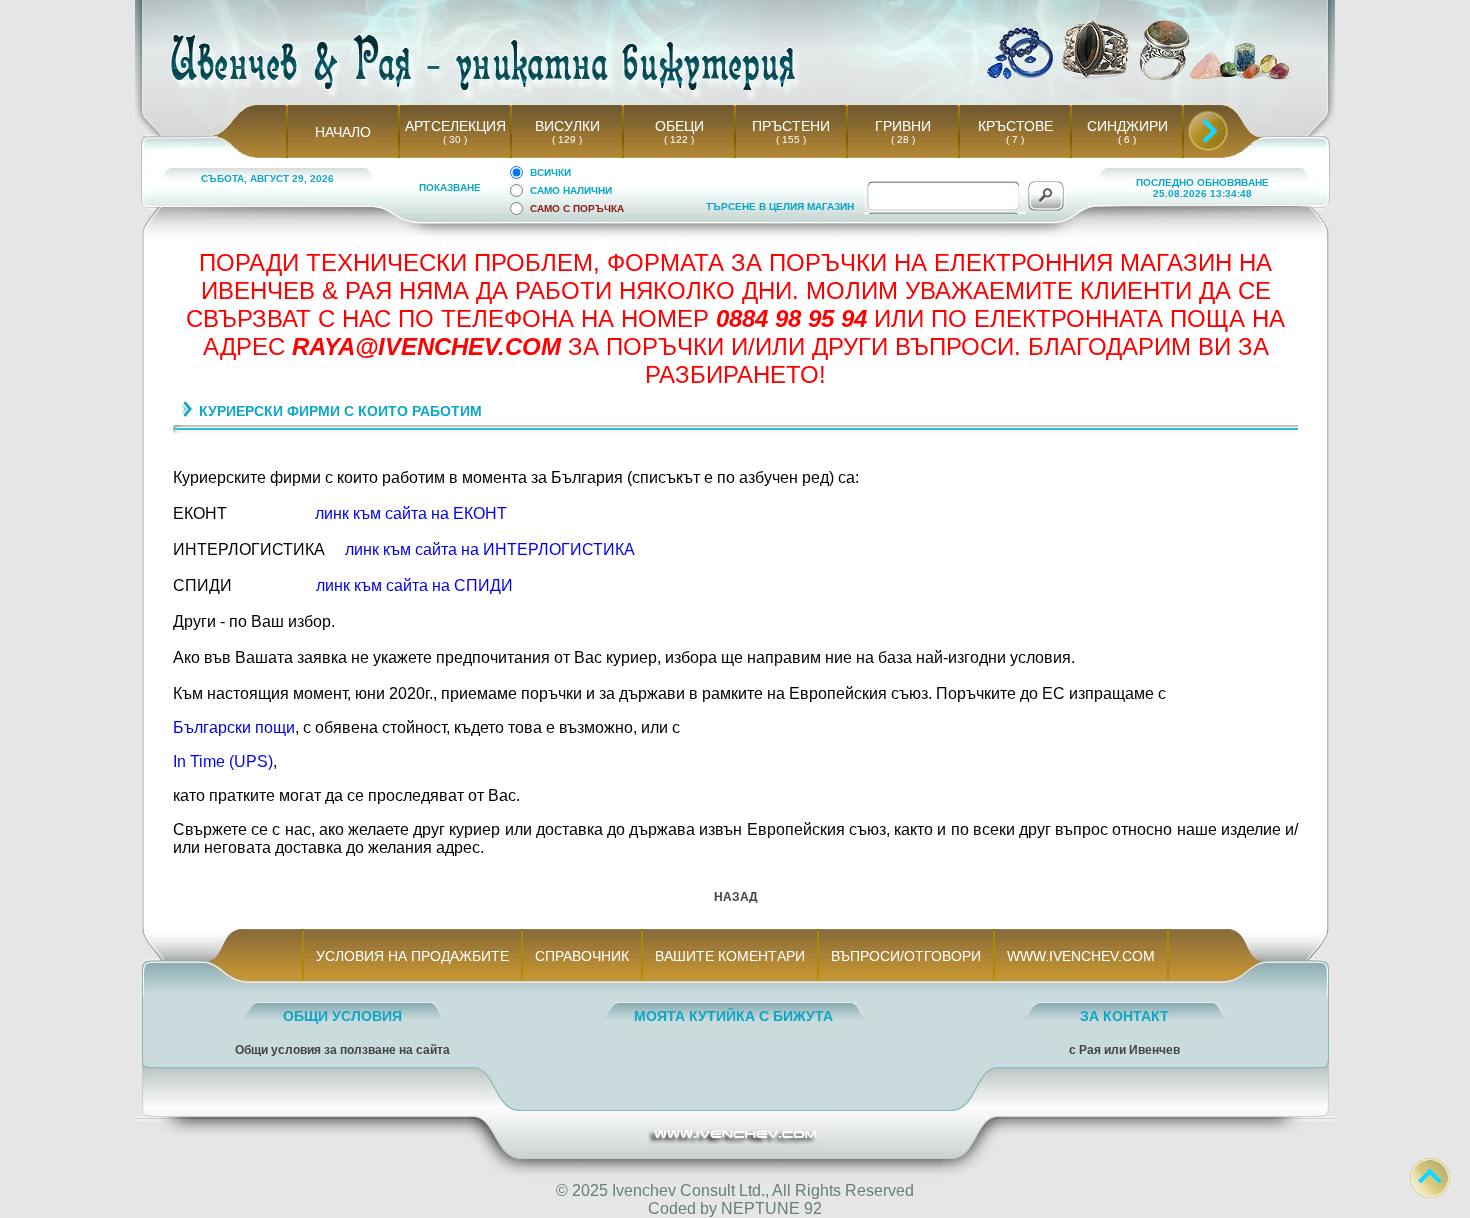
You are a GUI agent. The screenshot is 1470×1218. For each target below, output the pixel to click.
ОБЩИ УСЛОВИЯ (342, 1016)
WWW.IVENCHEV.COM (1081, 956)
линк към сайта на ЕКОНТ (411, 513)
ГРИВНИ (903, 126)
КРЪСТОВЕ (1015, 126)
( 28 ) (903, 139)
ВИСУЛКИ (567, 126)
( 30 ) (455, 139)
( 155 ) (791, 139)
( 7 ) (1015, 139)
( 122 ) (679, 139)
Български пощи (234, 727)
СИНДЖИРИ (1127, 126)
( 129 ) (567, 139)
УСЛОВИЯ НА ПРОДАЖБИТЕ (412, 956)
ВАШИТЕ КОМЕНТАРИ (730, 956)
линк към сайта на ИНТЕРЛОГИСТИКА (490, 549)
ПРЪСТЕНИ (791, 126)
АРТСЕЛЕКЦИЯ (455, 126)
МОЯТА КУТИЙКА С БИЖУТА (733, 1016)
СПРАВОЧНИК (582, 956)
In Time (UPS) (223, 761)
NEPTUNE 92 (771, 1208)
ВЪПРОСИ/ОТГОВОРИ (906, 956)
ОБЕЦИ (679, 126)
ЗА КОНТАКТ (1124, 1016)
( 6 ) (1127, 139)
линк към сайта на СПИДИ (414, 585)
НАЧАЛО (343, 132)
